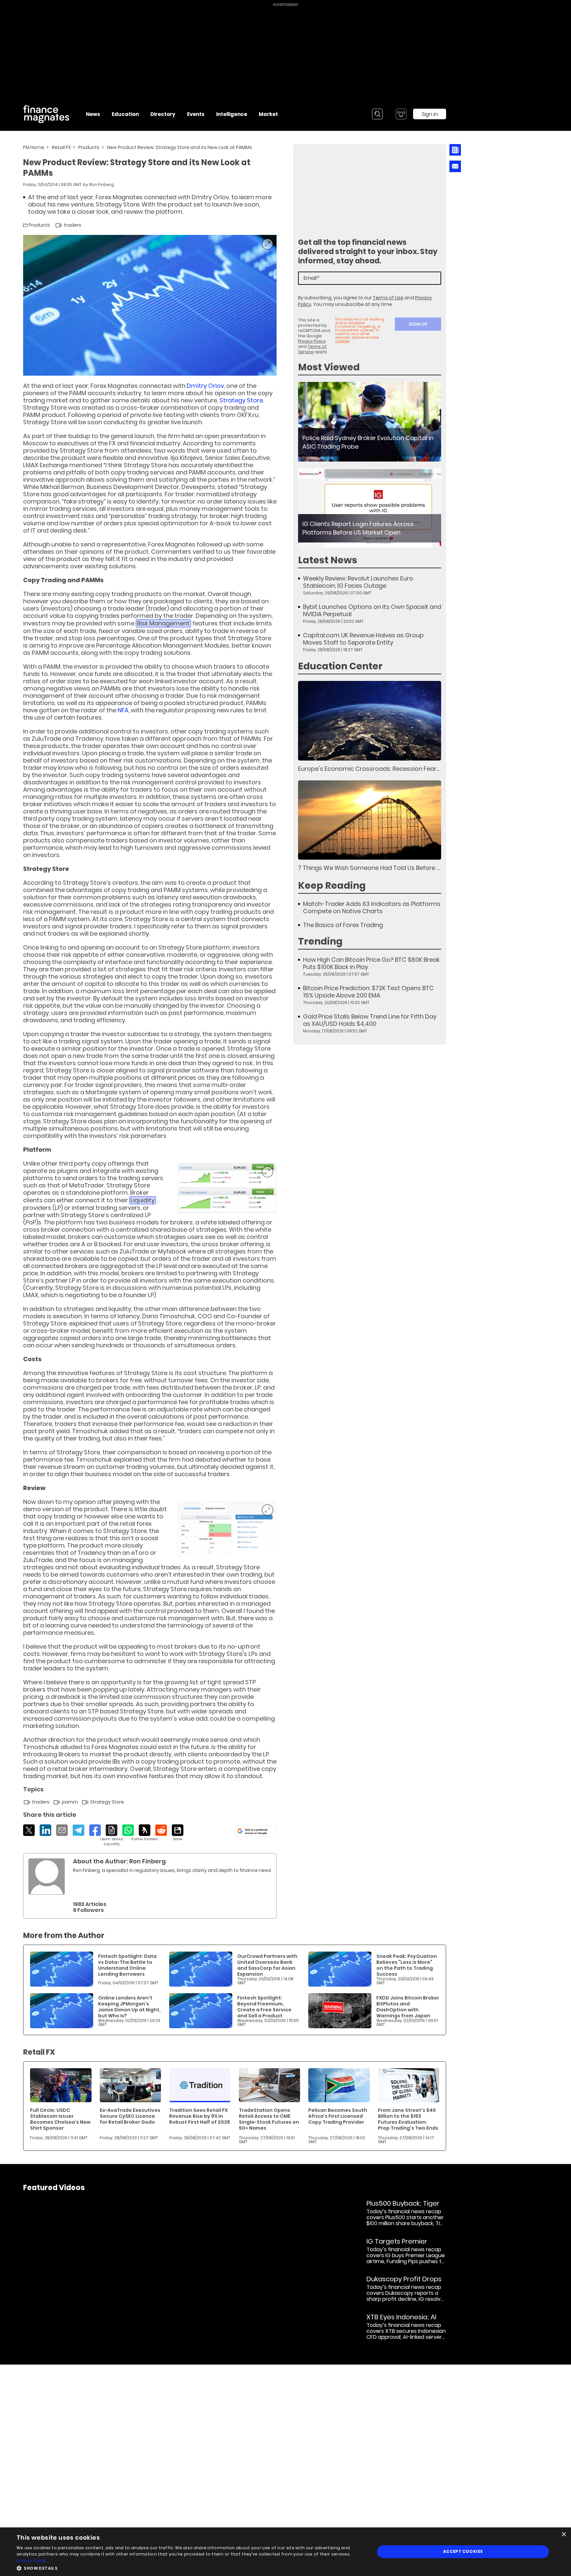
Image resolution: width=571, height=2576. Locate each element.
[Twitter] (29, 1830)
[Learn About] (112, 1835)
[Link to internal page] (47, 1877)
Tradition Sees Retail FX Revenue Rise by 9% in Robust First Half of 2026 (200, 2116)
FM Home (34, 147)
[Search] (377, 114)
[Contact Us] (455, 166)
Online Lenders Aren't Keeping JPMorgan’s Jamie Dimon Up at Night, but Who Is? (129, 2007)
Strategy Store (241, 400)
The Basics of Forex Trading (343, 925)
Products (89, 147)
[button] (190, 2568)
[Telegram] (78, 1830)
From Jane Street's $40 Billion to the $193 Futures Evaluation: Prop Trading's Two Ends (408, 2119)
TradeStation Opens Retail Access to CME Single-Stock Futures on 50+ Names (269, 2119)
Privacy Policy (312, 341)
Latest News (328, 560)
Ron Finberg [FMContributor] (102, 185)
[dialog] (285, 2552)
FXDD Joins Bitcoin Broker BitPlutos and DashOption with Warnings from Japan (408, 2007)
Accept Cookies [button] (463, 2551)
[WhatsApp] (128, 1830)
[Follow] (145, 1833)
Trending (320, 941)
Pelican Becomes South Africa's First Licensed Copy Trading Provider (338, 2116)
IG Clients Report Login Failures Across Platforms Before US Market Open (358, 528)
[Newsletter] (455, 150)
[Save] (178, 1833)
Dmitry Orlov (205, 386)
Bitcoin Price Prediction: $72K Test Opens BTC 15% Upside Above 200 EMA (368, 992)
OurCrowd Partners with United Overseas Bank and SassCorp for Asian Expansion (267, 1965)
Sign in (430, 114)
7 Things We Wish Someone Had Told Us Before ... (369, 868)
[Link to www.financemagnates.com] (370, 422)
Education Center (340, 666)
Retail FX (61, 147)
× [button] (564, 2535)
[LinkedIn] (45, 1830)
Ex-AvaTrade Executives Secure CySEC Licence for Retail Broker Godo (130, 2116)
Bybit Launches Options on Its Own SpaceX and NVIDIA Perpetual (372, 611)
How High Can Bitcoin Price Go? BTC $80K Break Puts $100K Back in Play (371, 963)
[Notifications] (401, 114)
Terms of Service (312, 349)
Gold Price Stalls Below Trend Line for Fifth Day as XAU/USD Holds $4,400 (370, 1020)
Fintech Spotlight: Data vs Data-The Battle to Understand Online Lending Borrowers (127, 1965)
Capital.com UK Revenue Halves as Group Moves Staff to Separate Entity (363, 639)
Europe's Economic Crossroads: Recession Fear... (369, 769)
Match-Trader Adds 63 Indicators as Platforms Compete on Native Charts (372, 908)
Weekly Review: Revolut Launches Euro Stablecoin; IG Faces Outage (358, 582)
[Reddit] (161, 1830)
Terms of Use (388, 298)
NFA (123, 710)
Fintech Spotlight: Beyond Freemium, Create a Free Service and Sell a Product (264, 2007)
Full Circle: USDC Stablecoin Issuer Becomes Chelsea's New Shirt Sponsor (60, 2119)
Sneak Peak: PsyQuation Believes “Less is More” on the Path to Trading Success (407, 1965)
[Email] (62, 1830)
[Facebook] (95, 1830)
